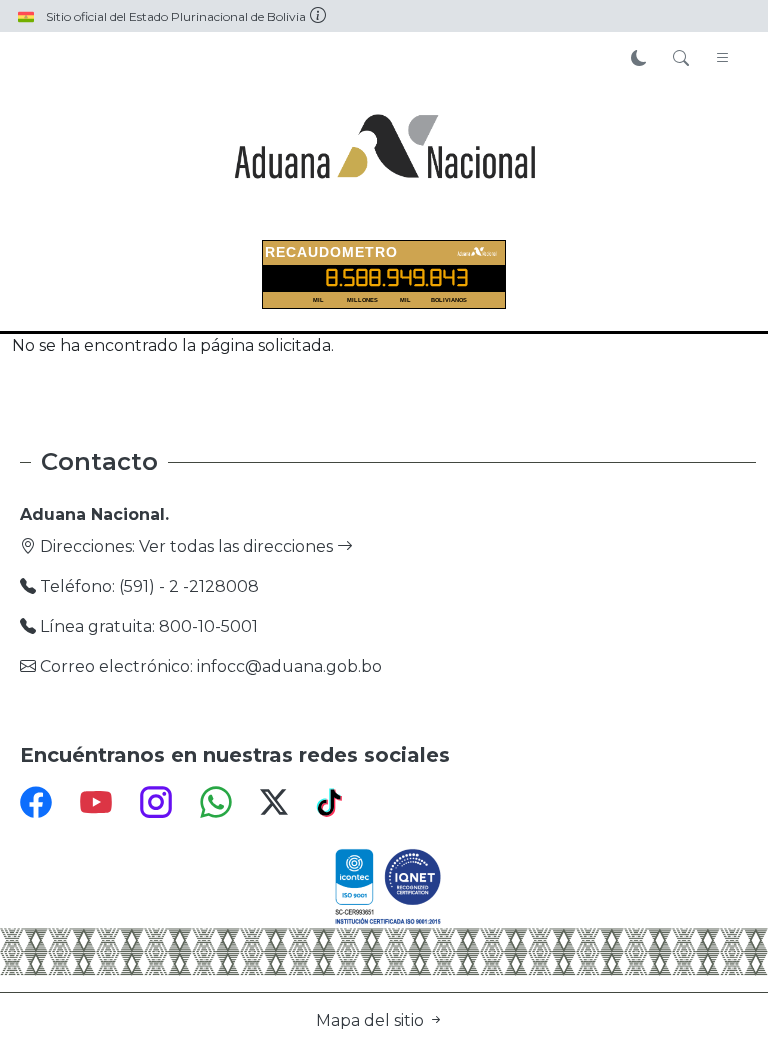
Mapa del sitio (372, 1020)
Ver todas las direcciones (238, 546)
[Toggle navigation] (723, 59)
